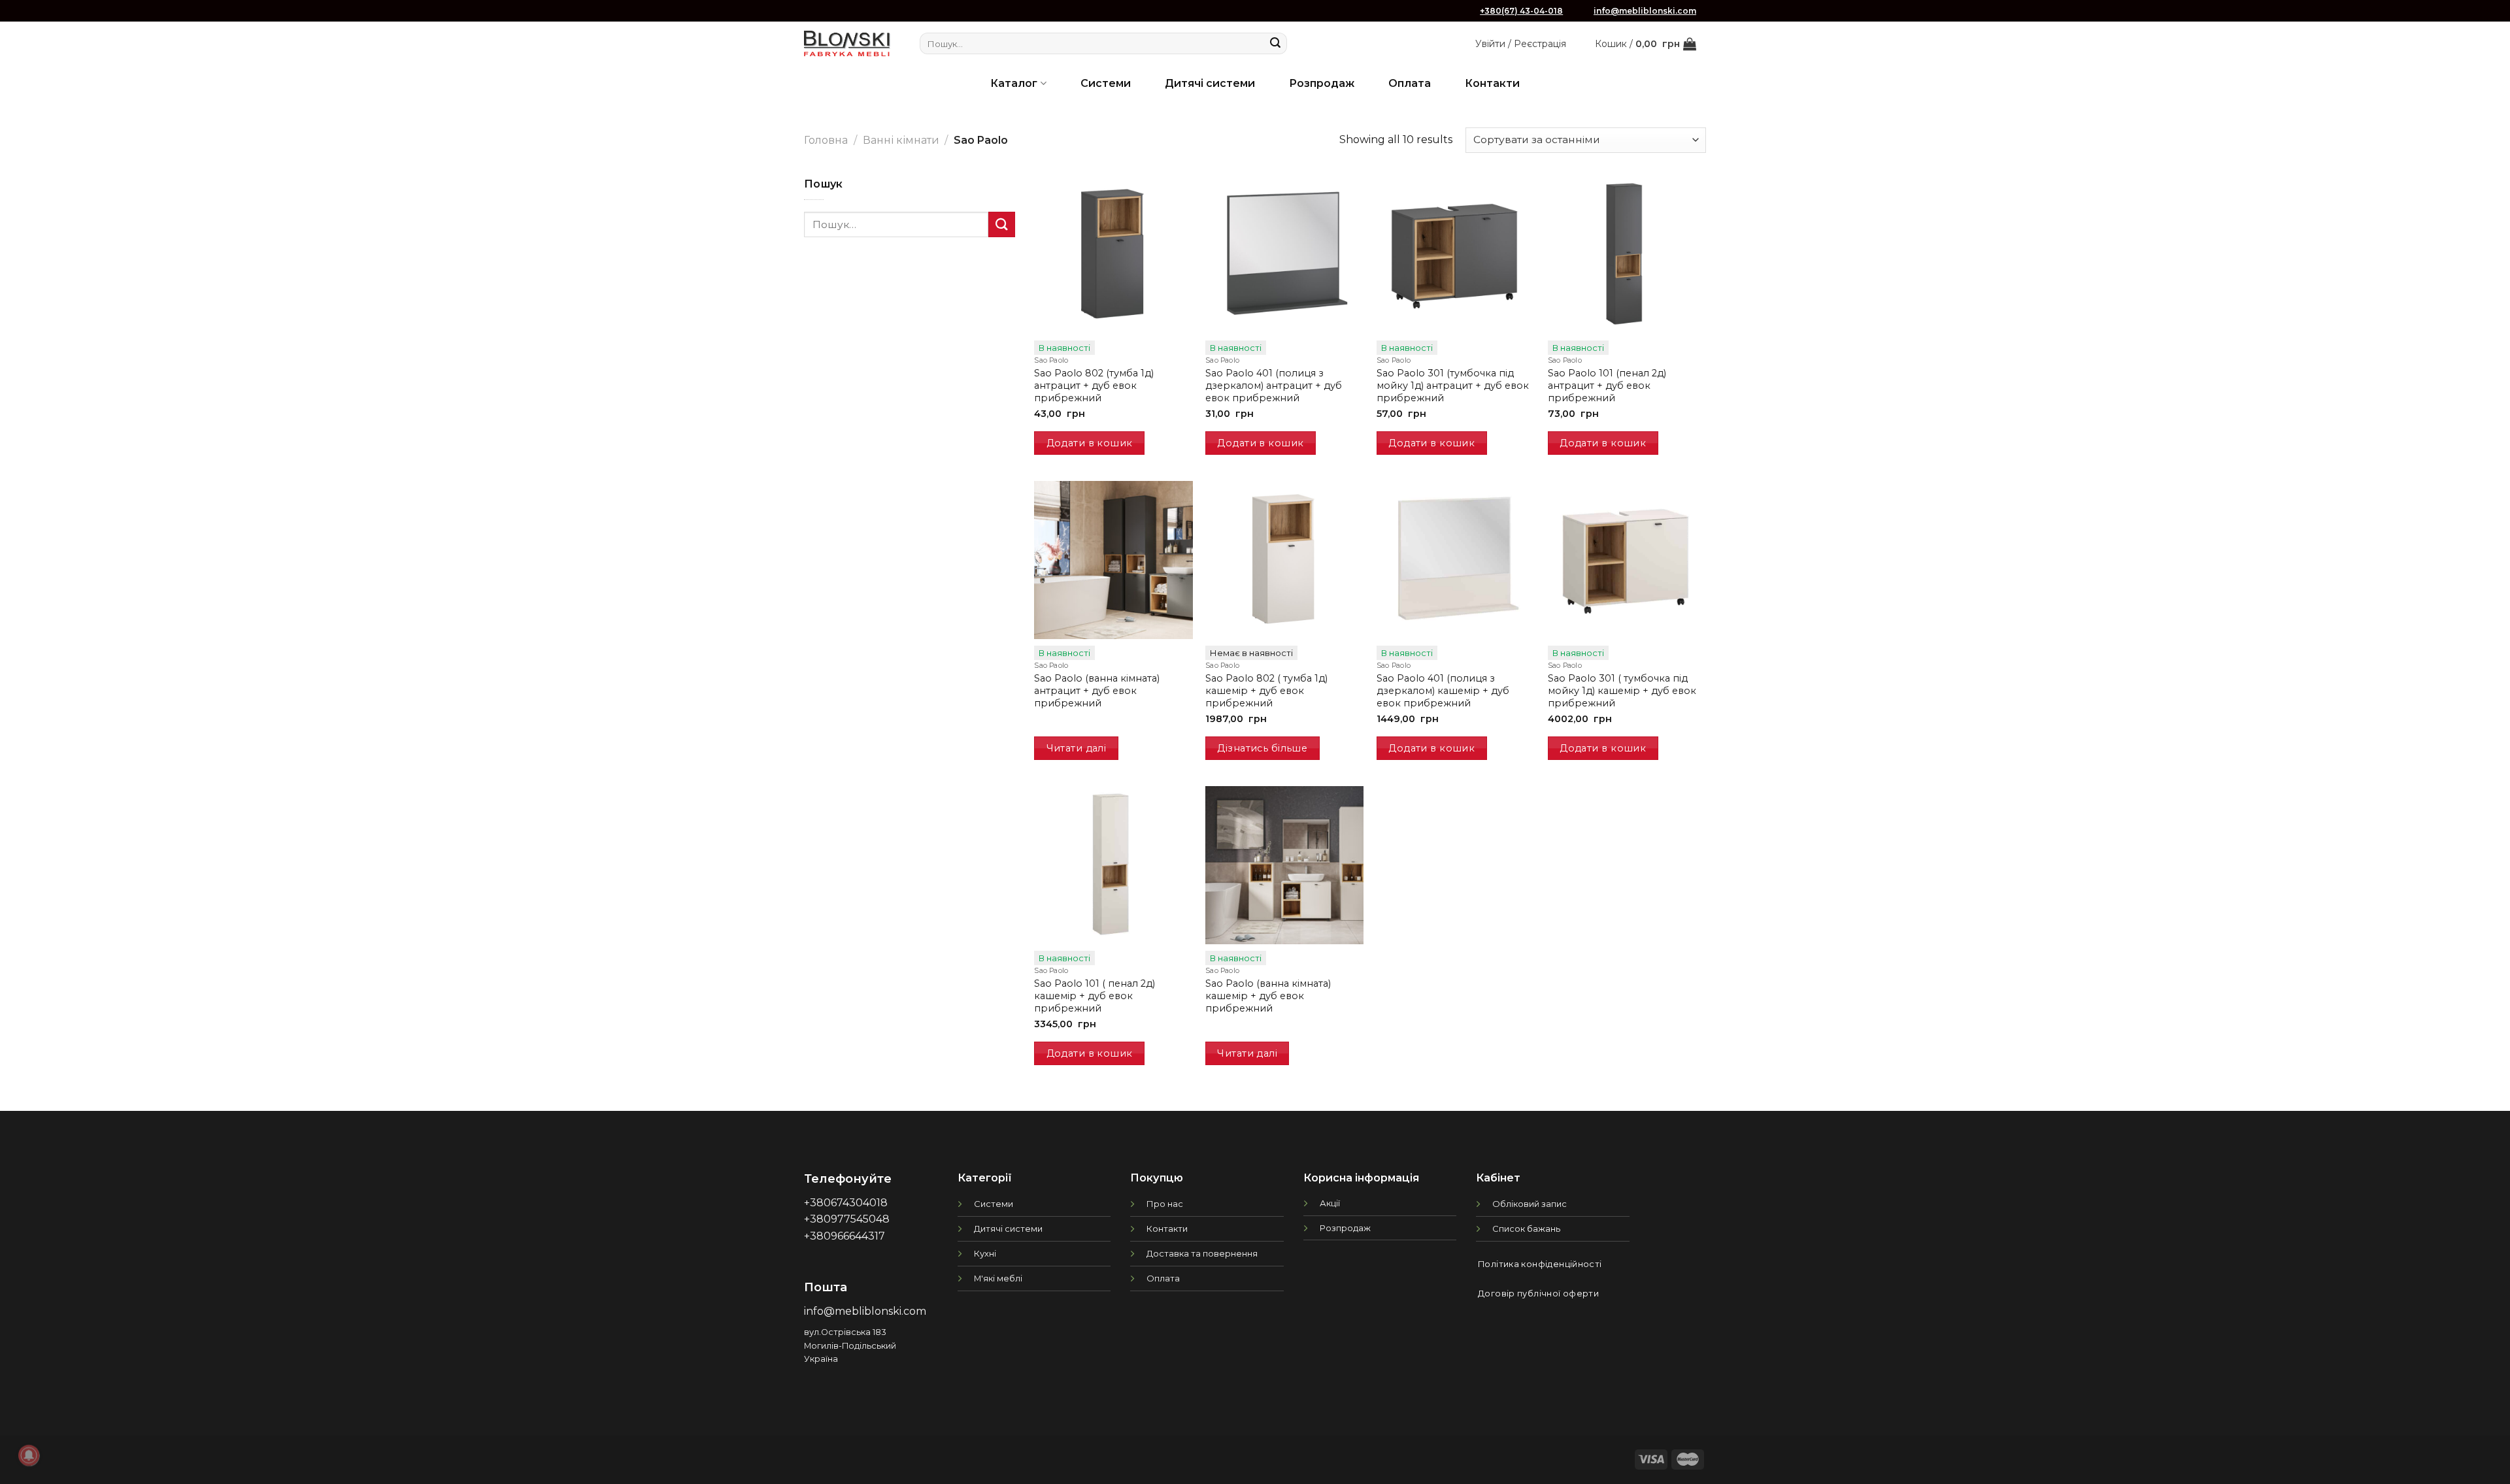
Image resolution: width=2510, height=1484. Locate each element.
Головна (826, 140)
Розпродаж (1322, 83)
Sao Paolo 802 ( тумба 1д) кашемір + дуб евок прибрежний (1266, 690)
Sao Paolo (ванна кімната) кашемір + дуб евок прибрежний (1268, 996)
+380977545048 (847, 1219)
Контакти (1492, 83)
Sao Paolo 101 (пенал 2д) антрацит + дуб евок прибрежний (1607, 385)
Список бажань (1526, 1228)
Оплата (1410, 83)
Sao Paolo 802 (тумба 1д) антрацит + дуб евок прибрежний (1094, 385)
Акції (1330, 1203)
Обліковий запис (1530, 1204)
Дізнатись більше (1262, 748)
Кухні (985, 1253)
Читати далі (1077, 748)
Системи (1106, 83)
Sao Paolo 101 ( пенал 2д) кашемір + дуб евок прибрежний (1095, 996)
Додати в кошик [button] (1090, 443)
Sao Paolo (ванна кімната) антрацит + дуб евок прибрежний (1097, 690)
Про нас (1165, 1204)
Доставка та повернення (1202, 1253)
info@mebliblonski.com (1645, 11)
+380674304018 (846, 1203)
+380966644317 (845, 1236)
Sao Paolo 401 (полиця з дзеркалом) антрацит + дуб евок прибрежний (1274, 385)
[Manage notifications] (29, 1455)
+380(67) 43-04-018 (1521, 11)
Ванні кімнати (901, 140)
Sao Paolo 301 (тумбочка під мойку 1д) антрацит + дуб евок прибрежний (1453, 385)
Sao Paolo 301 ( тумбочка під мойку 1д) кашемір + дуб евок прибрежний (1622, 690)
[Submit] (1275, 44)
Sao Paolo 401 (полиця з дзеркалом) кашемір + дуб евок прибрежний (1443, 690)
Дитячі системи (1210, 83)
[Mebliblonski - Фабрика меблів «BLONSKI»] (847, 43)
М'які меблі (998, 1278)
